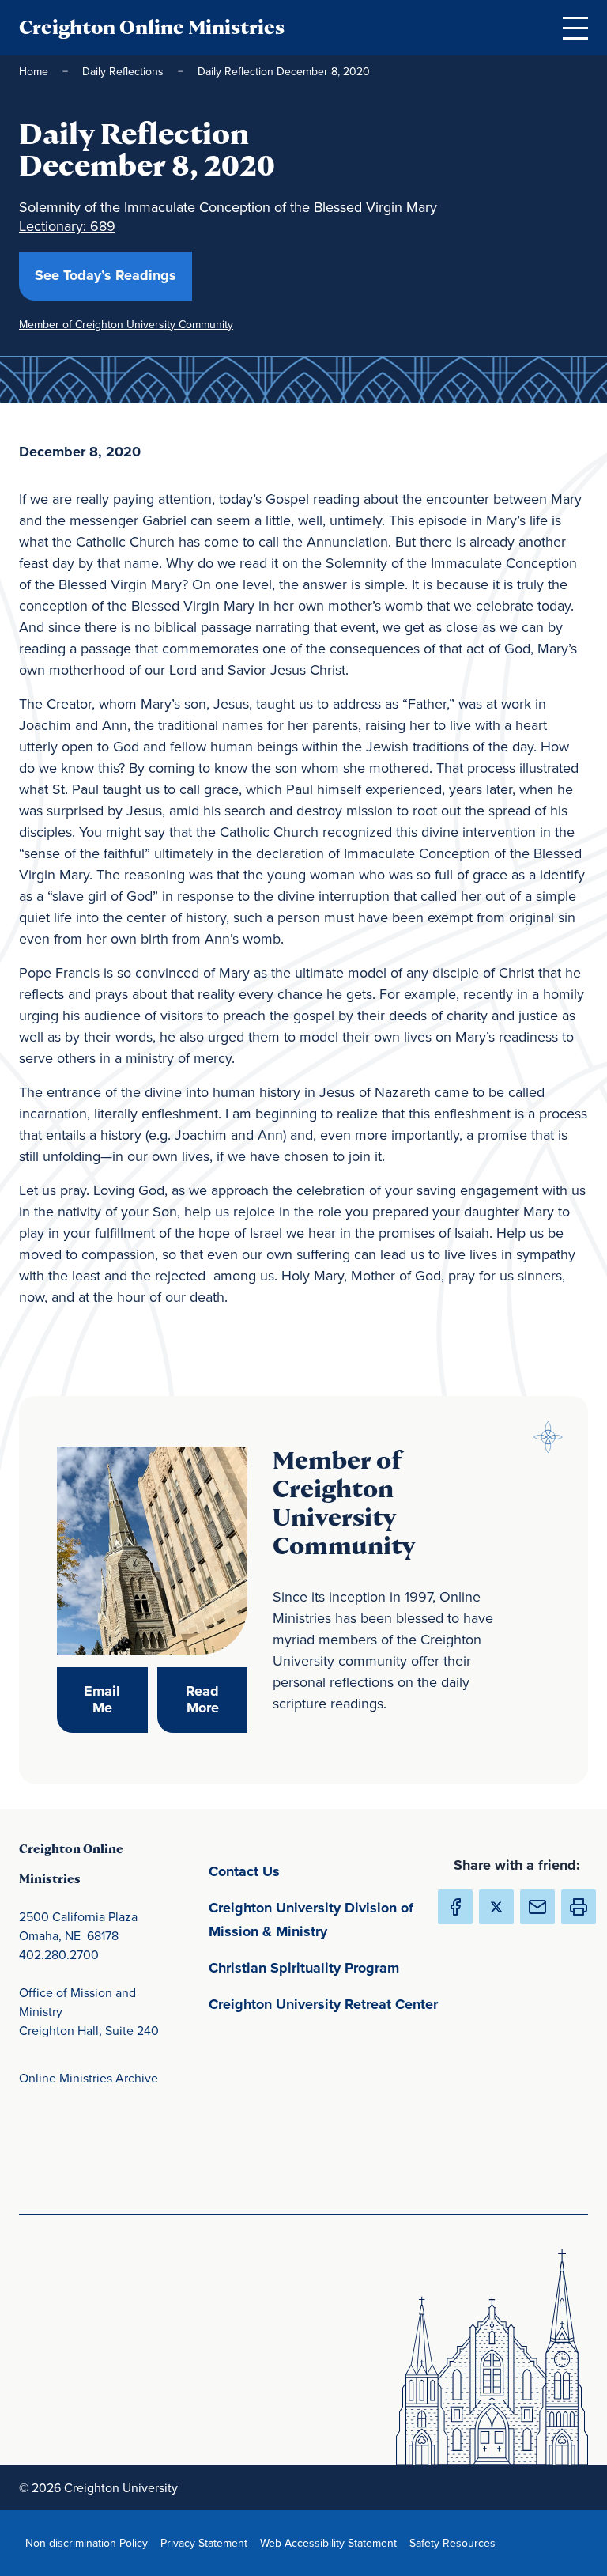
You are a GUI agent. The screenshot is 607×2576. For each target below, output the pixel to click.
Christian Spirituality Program (327, 1967)
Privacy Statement (207, 2542)
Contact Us (318, 1871)
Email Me (115, 1700)
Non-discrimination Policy (90, 2542)
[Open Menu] (575, 28)
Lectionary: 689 (67, 226)
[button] (579, 1907)
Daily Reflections (123, 71)
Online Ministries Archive (89, 2078)
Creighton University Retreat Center (327, 2004)
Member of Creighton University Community (126, 324)
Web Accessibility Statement (332, 2542)
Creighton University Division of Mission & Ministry (327, 1920)
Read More (217, 1700)
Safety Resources (456, 2542)
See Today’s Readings (113, 275)
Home (34, 71)
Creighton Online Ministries (152, 27)
